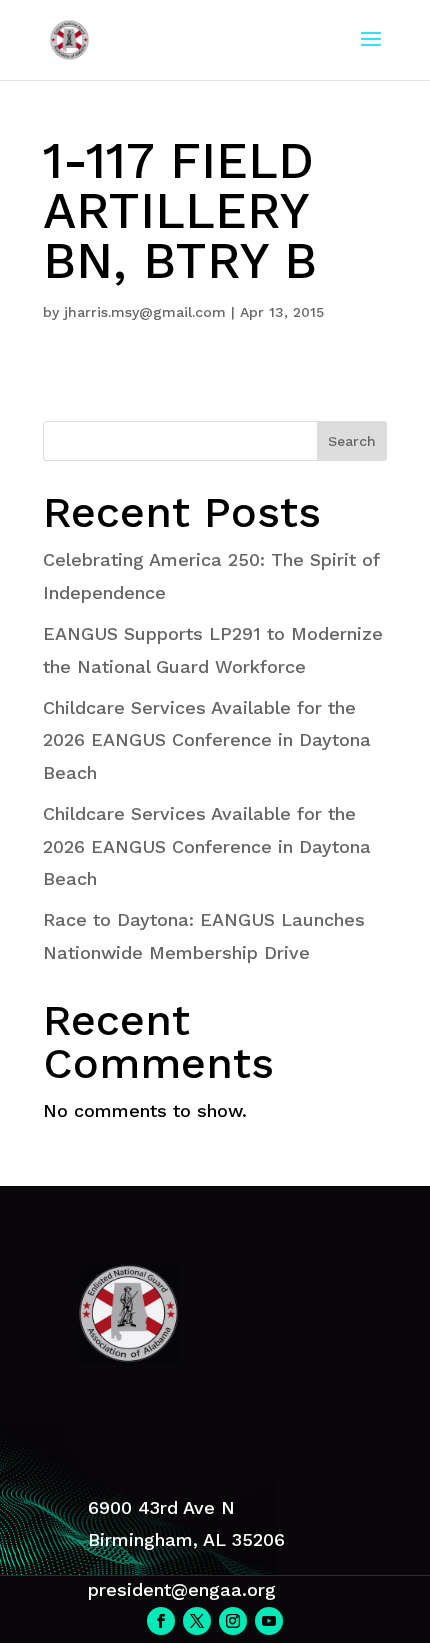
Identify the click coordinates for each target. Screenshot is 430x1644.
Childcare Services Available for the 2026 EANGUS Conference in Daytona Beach (207, 740)
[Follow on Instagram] (233, 1621)
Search (352, 441)
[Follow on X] (197, 1621)
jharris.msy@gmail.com (145, 312)
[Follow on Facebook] (161, 1621)
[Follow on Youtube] (269, 1621)
